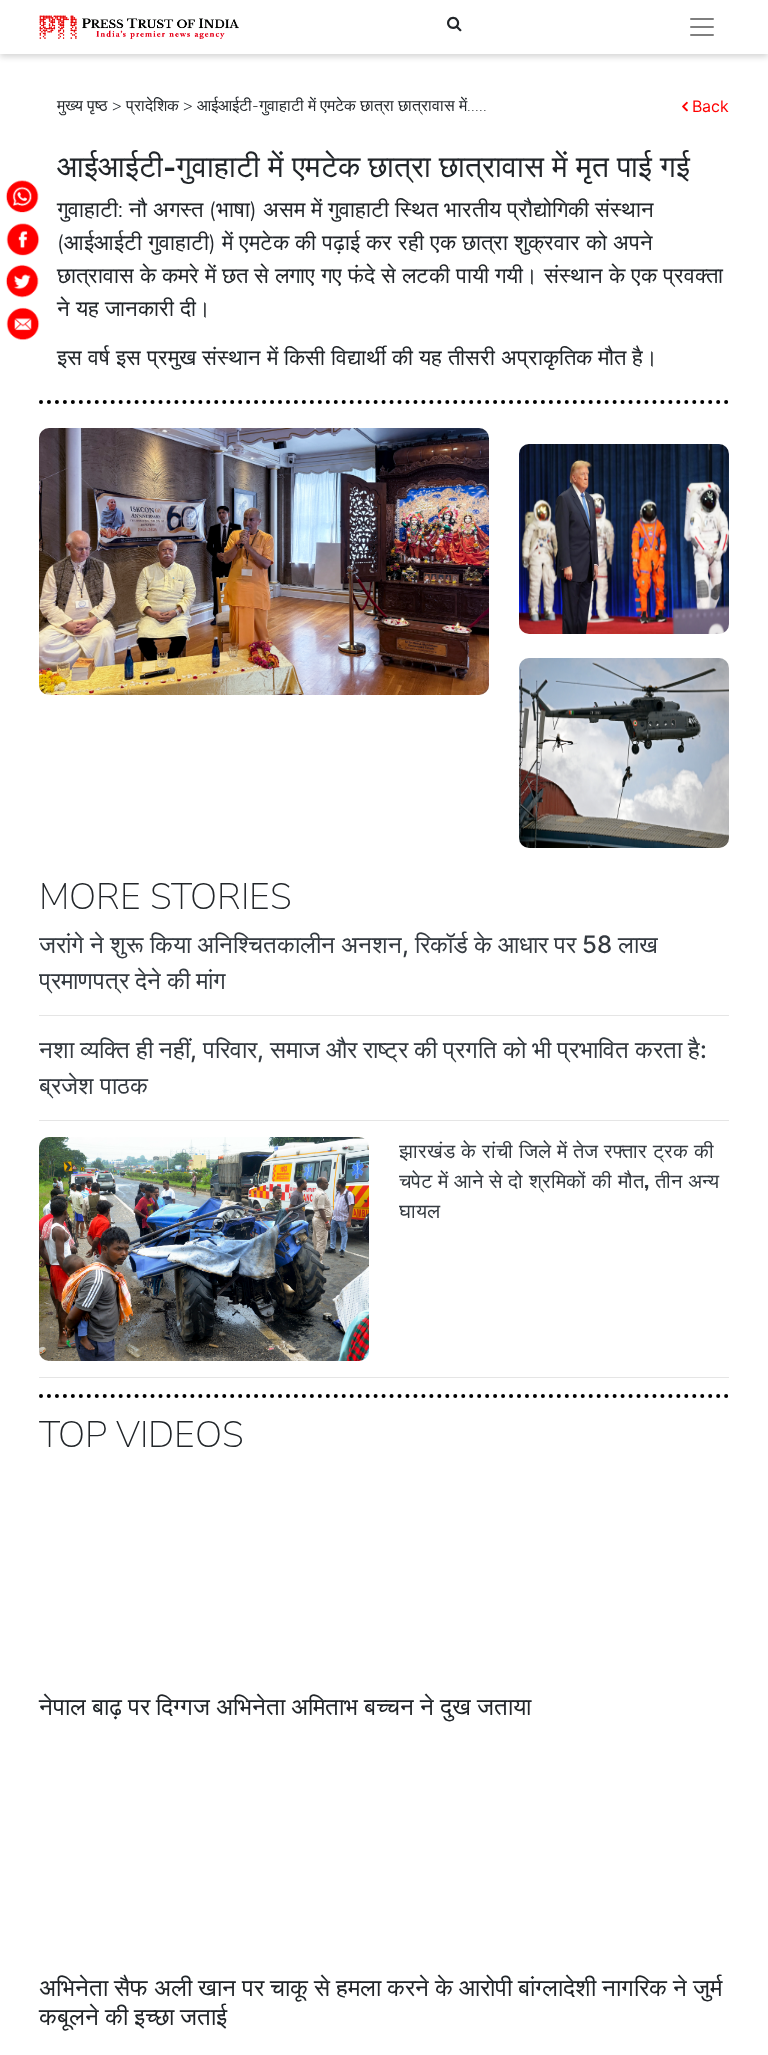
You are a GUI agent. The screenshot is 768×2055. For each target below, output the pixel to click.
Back (710, 106)
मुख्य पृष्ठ (82, 106)
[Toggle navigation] (702, 27)
